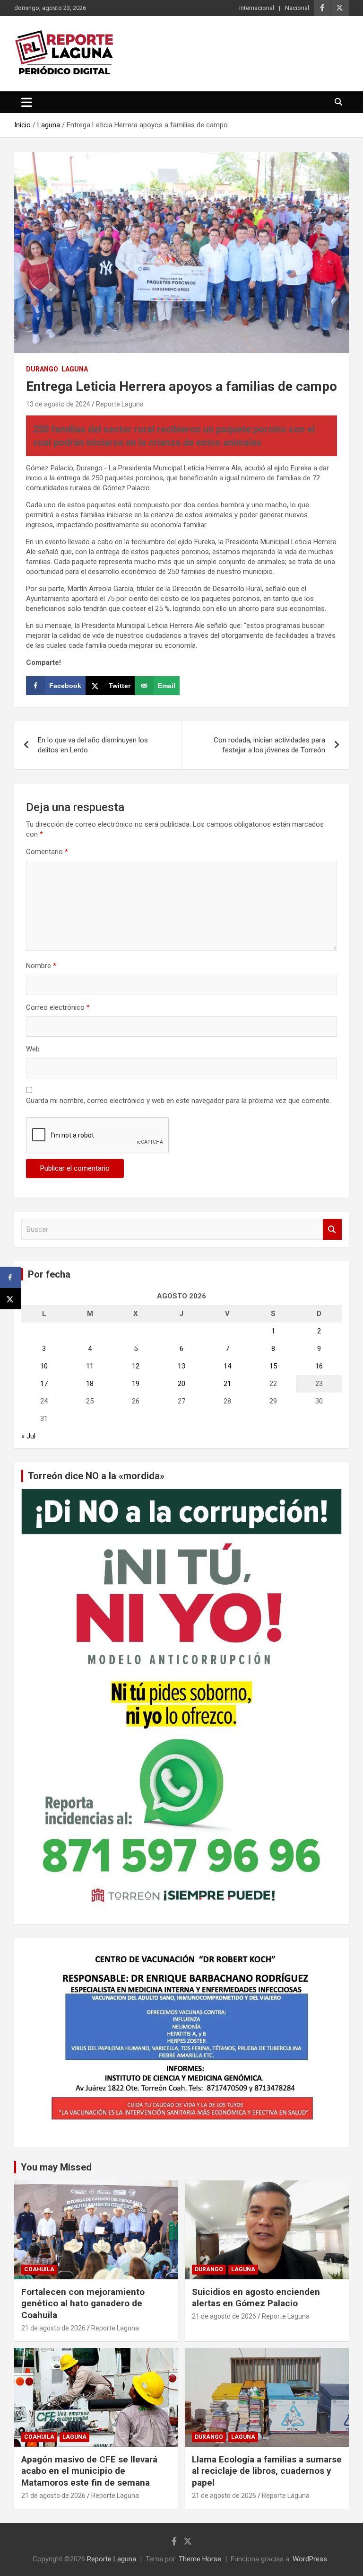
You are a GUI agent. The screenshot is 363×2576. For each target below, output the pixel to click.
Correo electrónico (58, 1007)
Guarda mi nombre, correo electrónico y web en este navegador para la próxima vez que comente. (178, 1101)
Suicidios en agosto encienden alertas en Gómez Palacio (256, 2298)
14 (227, 1366)
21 (227, 1384)
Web (33, 1049)
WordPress (310, 2559)
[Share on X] (11, 1299)
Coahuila (39, 2269)
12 (136, 1366)
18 (90, 1384)
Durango (42, 369)
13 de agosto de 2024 (58, 404)
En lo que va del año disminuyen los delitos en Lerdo (93, 745)
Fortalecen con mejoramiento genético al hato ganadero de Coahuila (83, 2303)
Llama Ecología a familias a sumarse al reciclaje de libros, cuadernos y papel (267, 2471)
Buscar (332, 1230)
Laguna (75, 369)
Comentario (47, 852)
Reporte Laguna (120, 404)
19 (136, 1384)
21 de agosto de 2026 (53, 2328)
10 (44, 1366)
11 (90, 1366)
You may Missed (56, 2167)
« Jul (28, 1436)
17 (44, 1384)
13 (181, 1366)
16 (319, 1366)
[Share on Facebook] (11, 1277)
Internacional (257, 8)
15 (273, 1366)
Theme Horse (200, 2559)
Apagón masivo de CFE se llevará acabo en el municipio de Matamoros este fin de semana (89, 2471)
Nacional (297, 8)
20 (181, 1384)
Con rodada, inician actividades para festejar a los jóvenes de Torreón (269, 745)
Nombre (41, 966)
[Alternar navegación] (27, 102)
